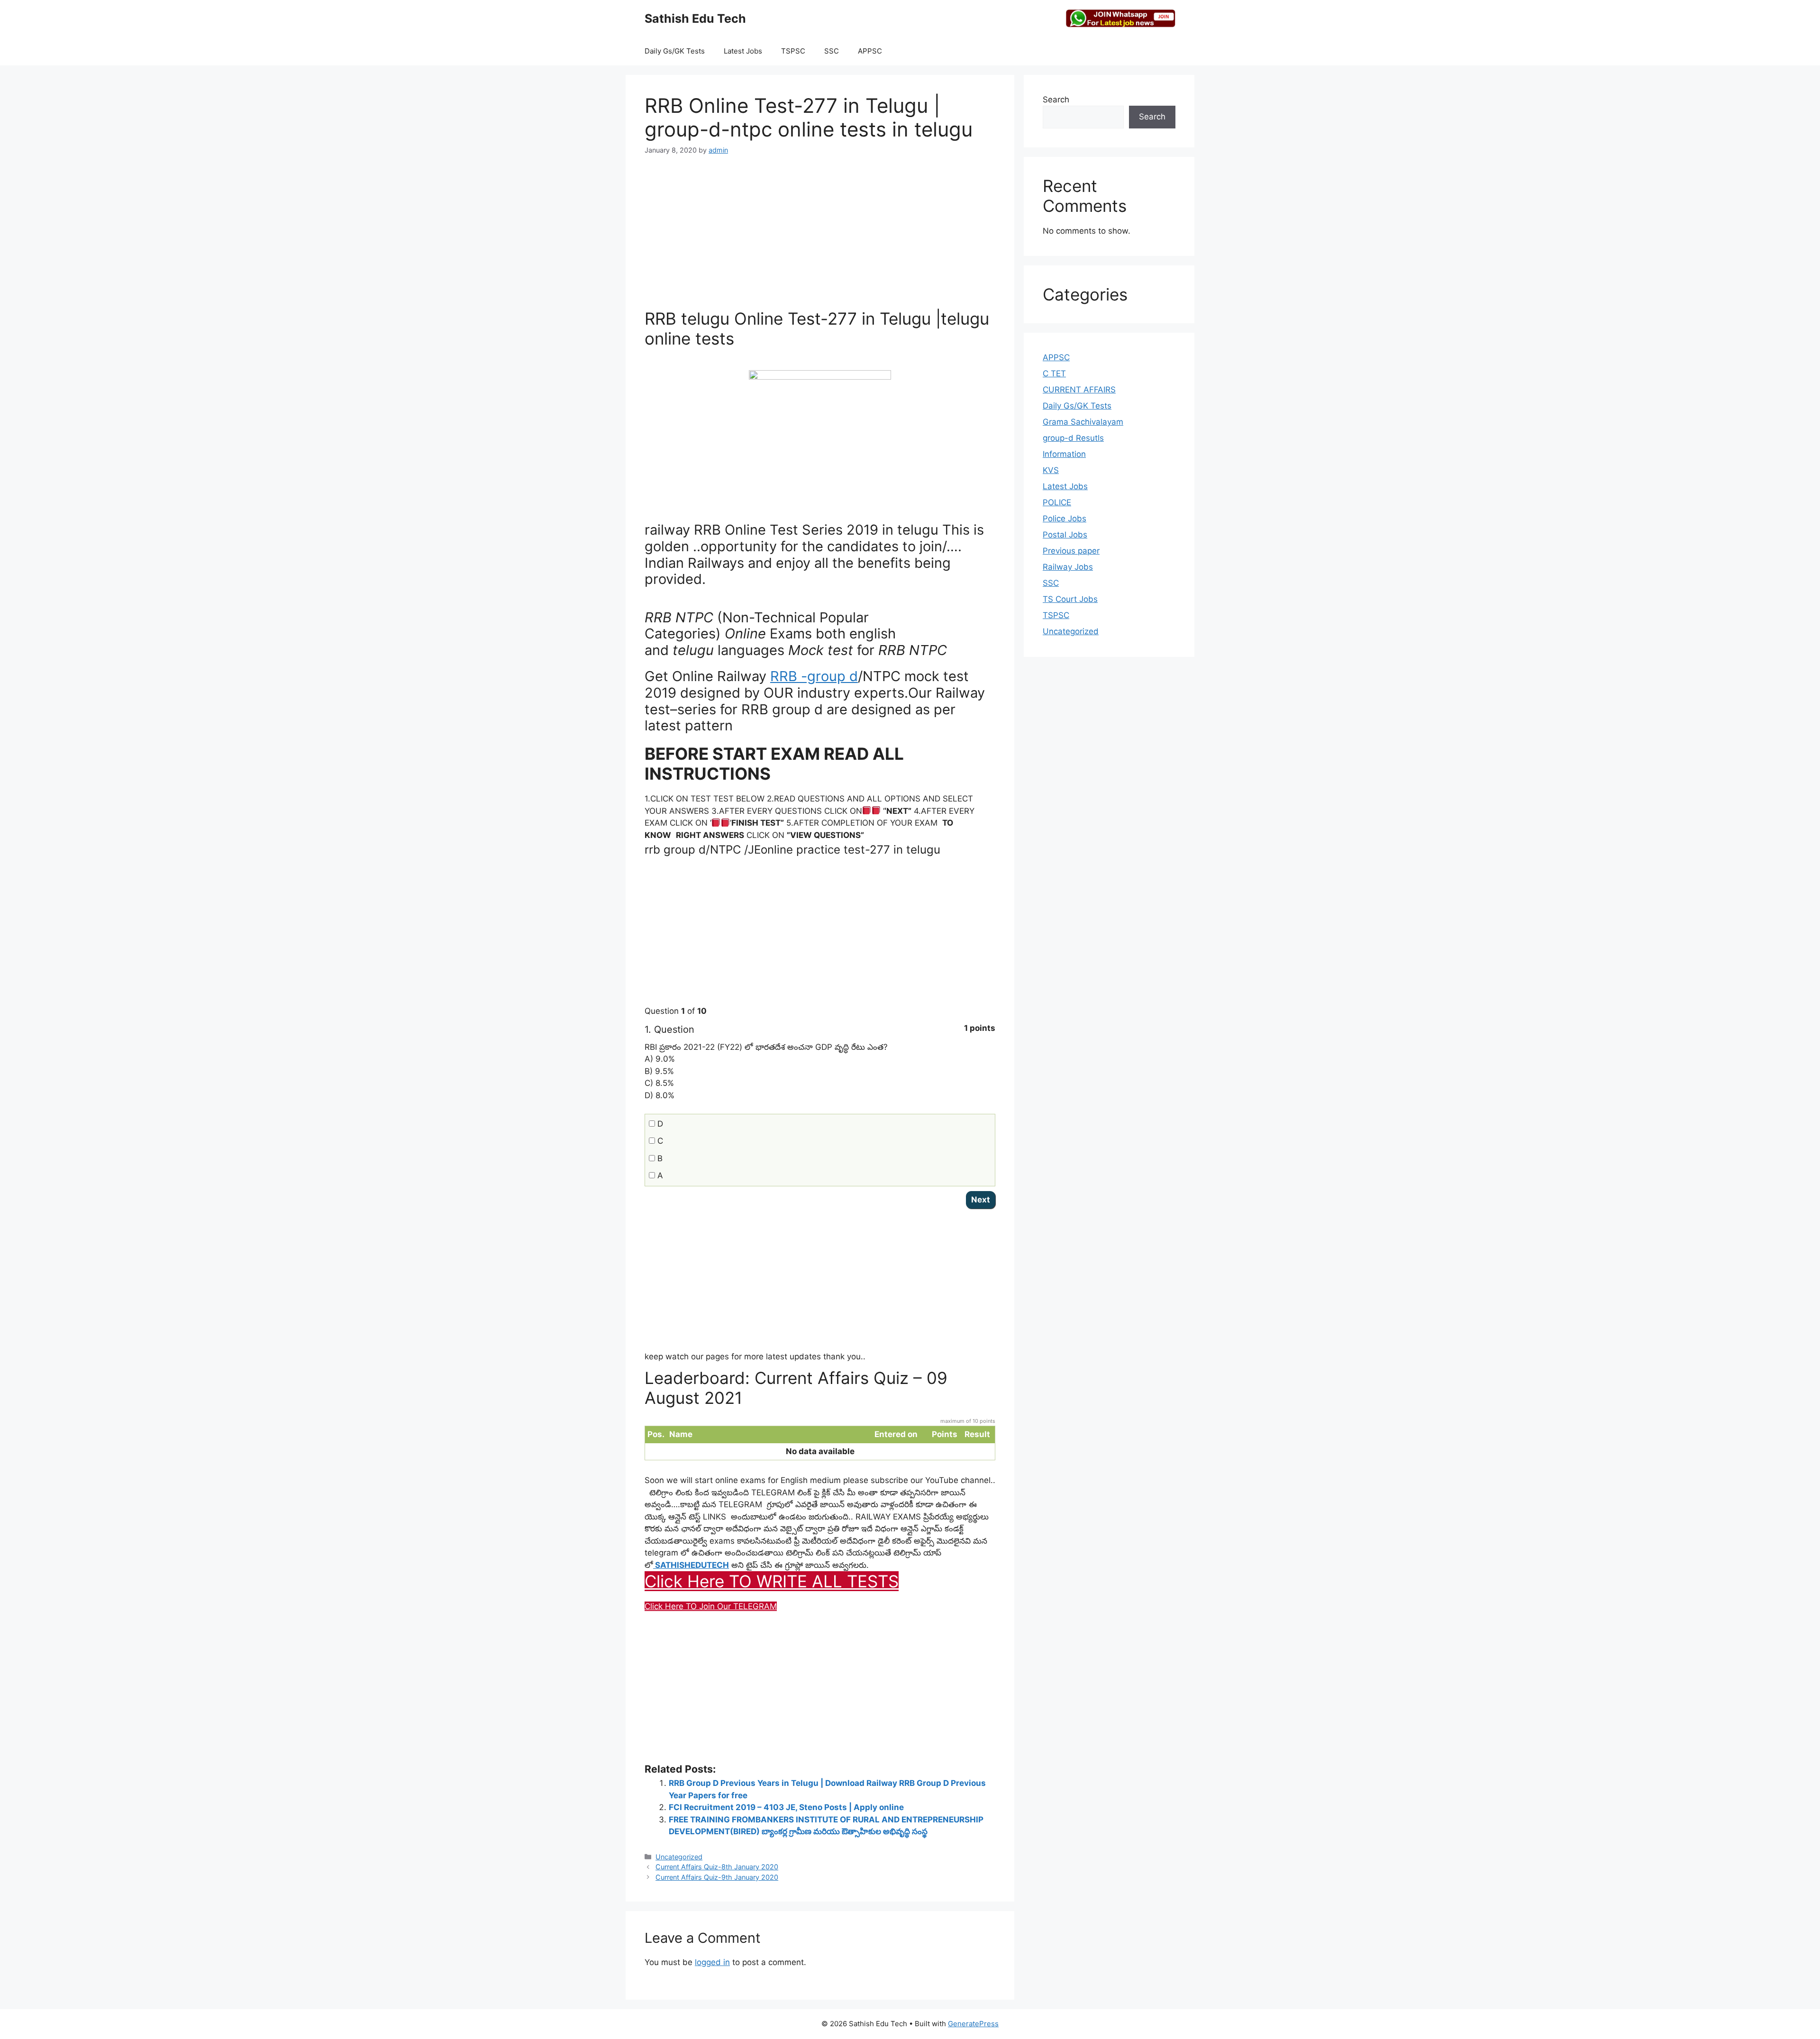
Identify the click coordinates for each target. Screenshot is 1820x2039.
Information (1064, 454)
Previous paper (1071, 551)
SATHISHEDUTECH (691, 1565)
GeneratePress (973, 2024)
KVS (1051, 470)
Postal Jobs (1065, 535)
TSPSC (793, 51)
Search (1056, 100)
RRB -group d (814, 676)
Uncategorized (679, 1857)
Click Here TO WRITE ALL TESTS (772, 1581)
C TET (1054, 373)
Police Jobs (1065, 519)
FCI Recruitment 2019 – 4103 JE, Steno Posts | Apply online (786, 1807)
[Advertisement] (820, 237)
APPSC (870, 51)
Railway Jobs (1068, 567)
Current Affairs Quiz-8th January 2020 (717, 1867)
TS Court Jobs (1070, 599)
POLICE (1057, 502)
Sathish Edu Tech (695, 18)
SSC (832, 51)
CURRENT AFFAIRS (1079, 390)
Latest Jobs (743, 51)
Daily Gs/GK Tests (675, 51)
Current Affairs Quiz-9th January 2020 (717, 1877)
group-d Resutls (1073, 438)
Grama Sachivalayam (1083, 422)
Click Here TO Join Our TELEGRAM (711, 1606)
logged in (712, 1962)
